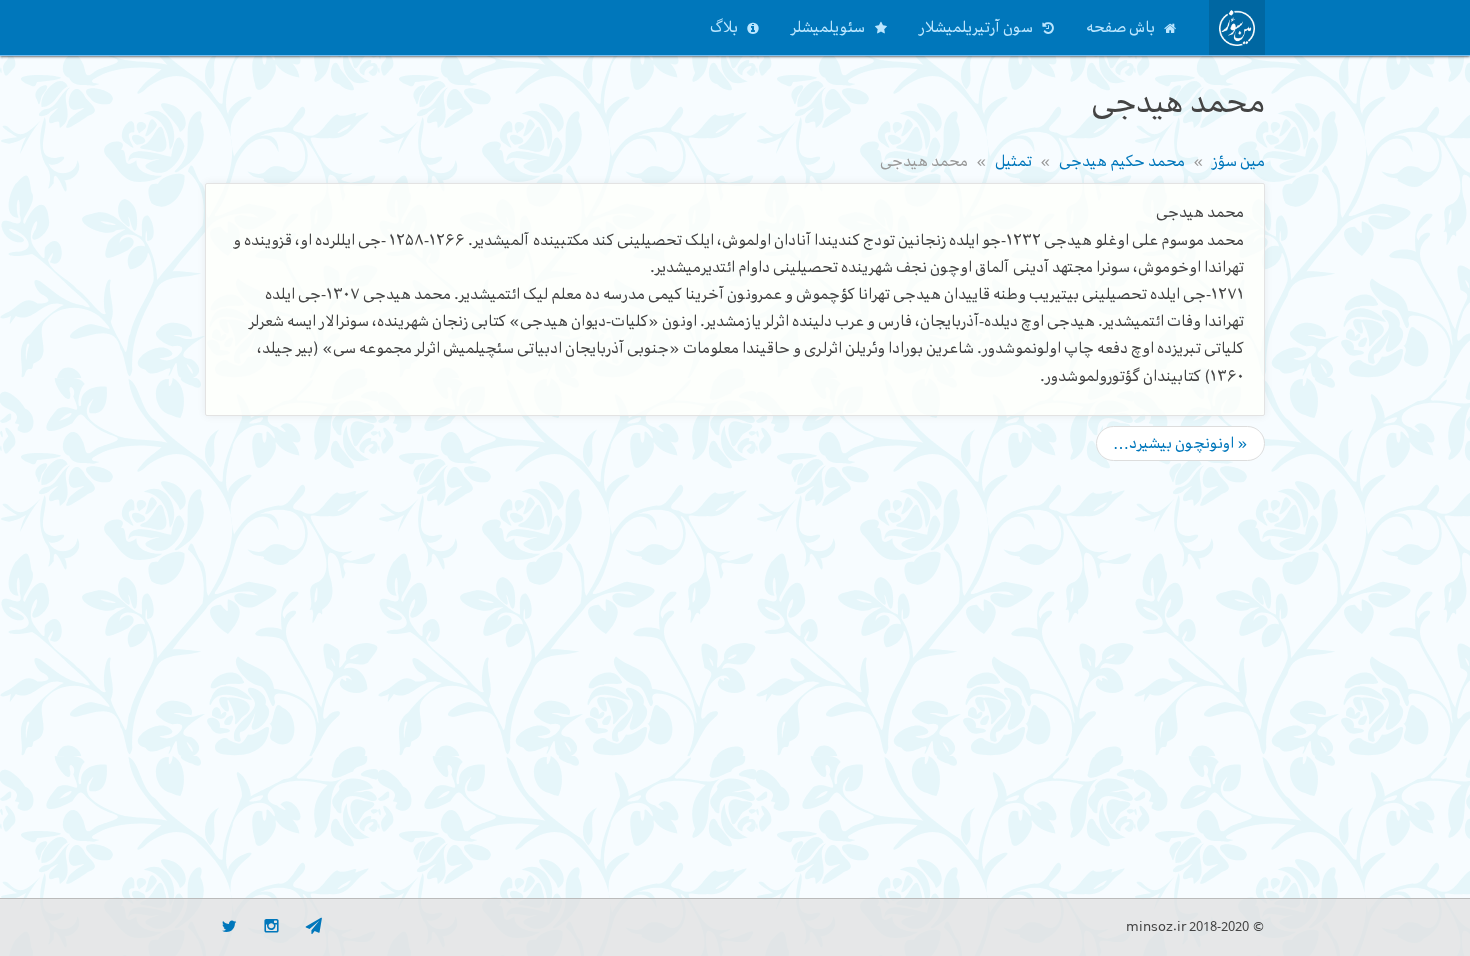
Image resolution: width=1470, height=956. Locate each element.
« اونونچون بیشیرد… (1180, 443)
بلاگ (724, 27)
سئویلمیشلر (828, 27)
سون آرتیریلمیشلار (976, 27)
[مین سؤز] (1237, 27)
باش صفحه (1120, 27)
